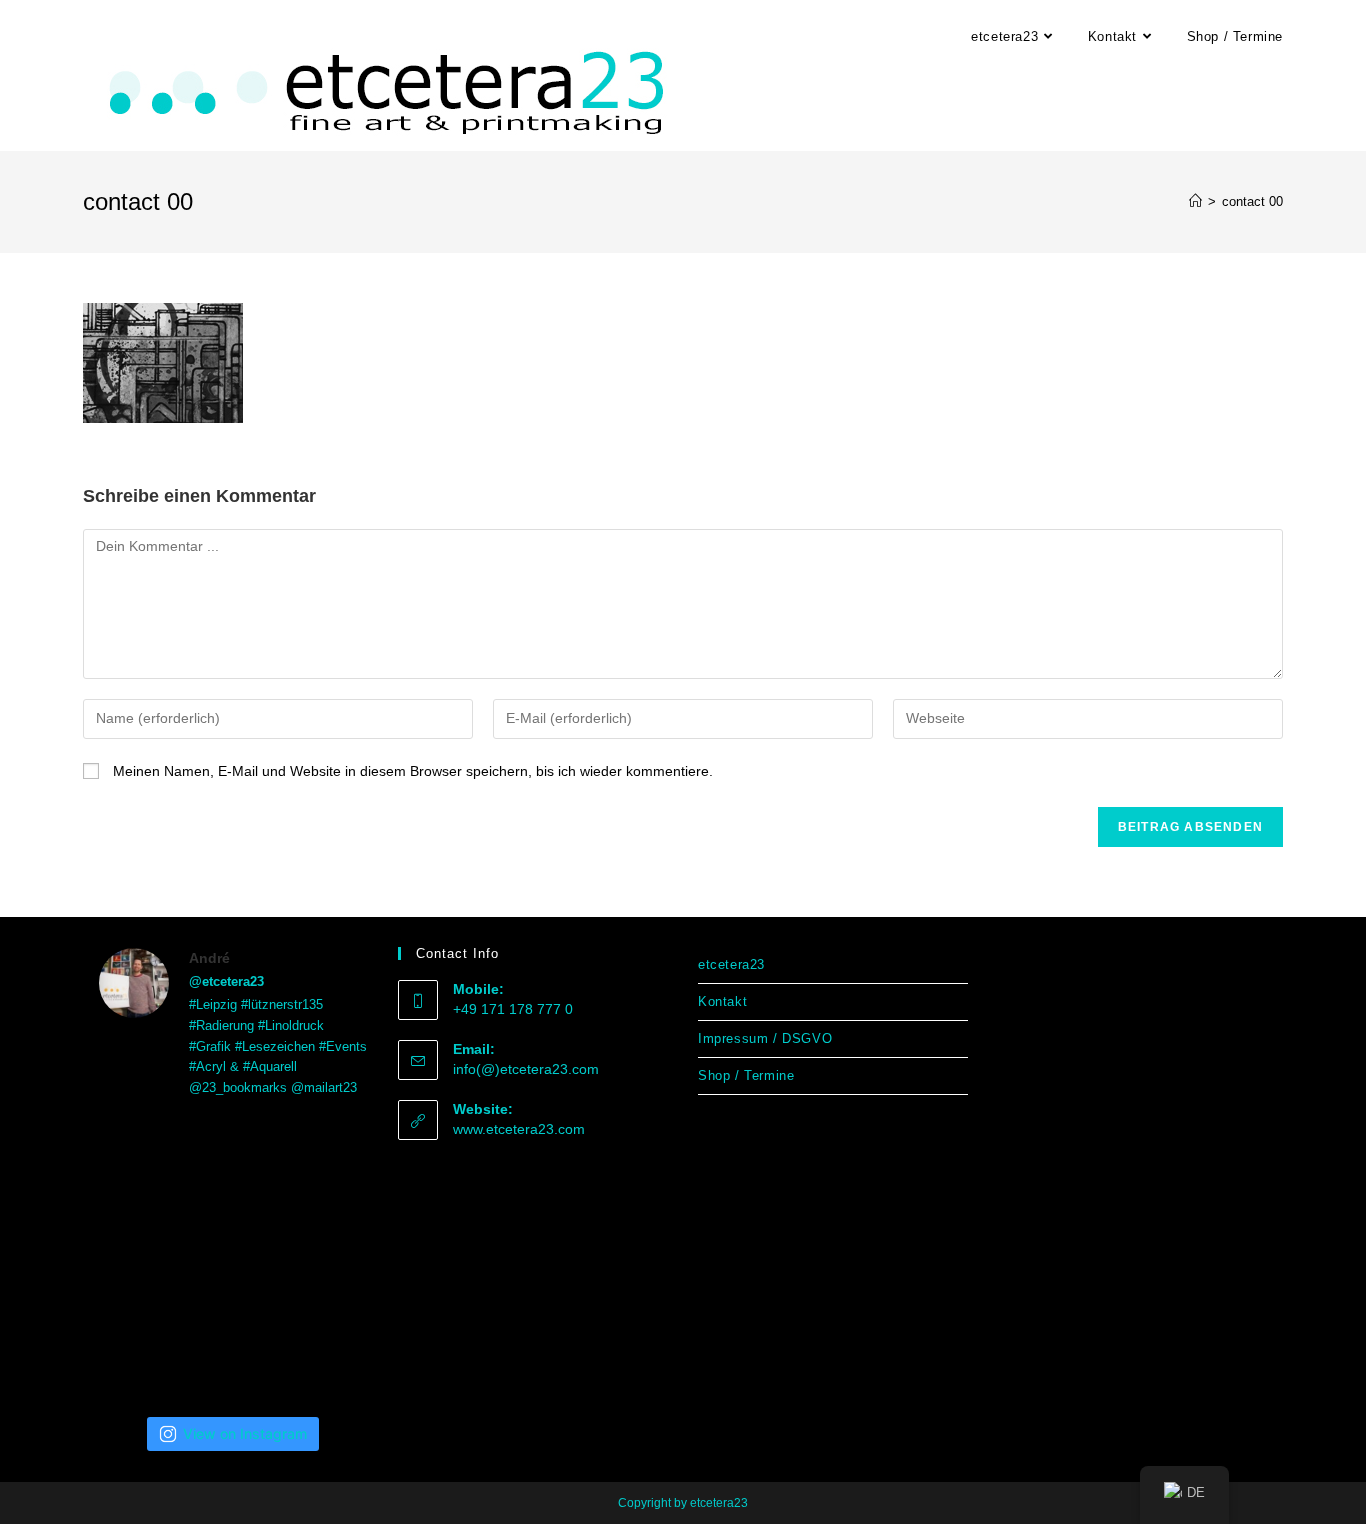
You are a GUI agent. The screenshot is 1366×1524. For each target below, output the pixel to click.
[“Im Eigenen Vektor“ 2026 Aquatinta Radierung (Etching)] (325, 1350)
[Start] (1195, 201)
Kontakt (722, 1001)
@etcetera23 (226, 981)
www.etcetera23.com (519, 1129)
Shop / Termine (746, 1075)
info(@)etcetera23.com (526, 1069)
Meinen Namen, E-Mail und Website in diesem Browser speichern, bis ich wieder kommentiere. (413, 771)
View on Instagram (245, 1433)
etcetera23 (731, 964)
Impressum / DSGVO (765, 1038)
